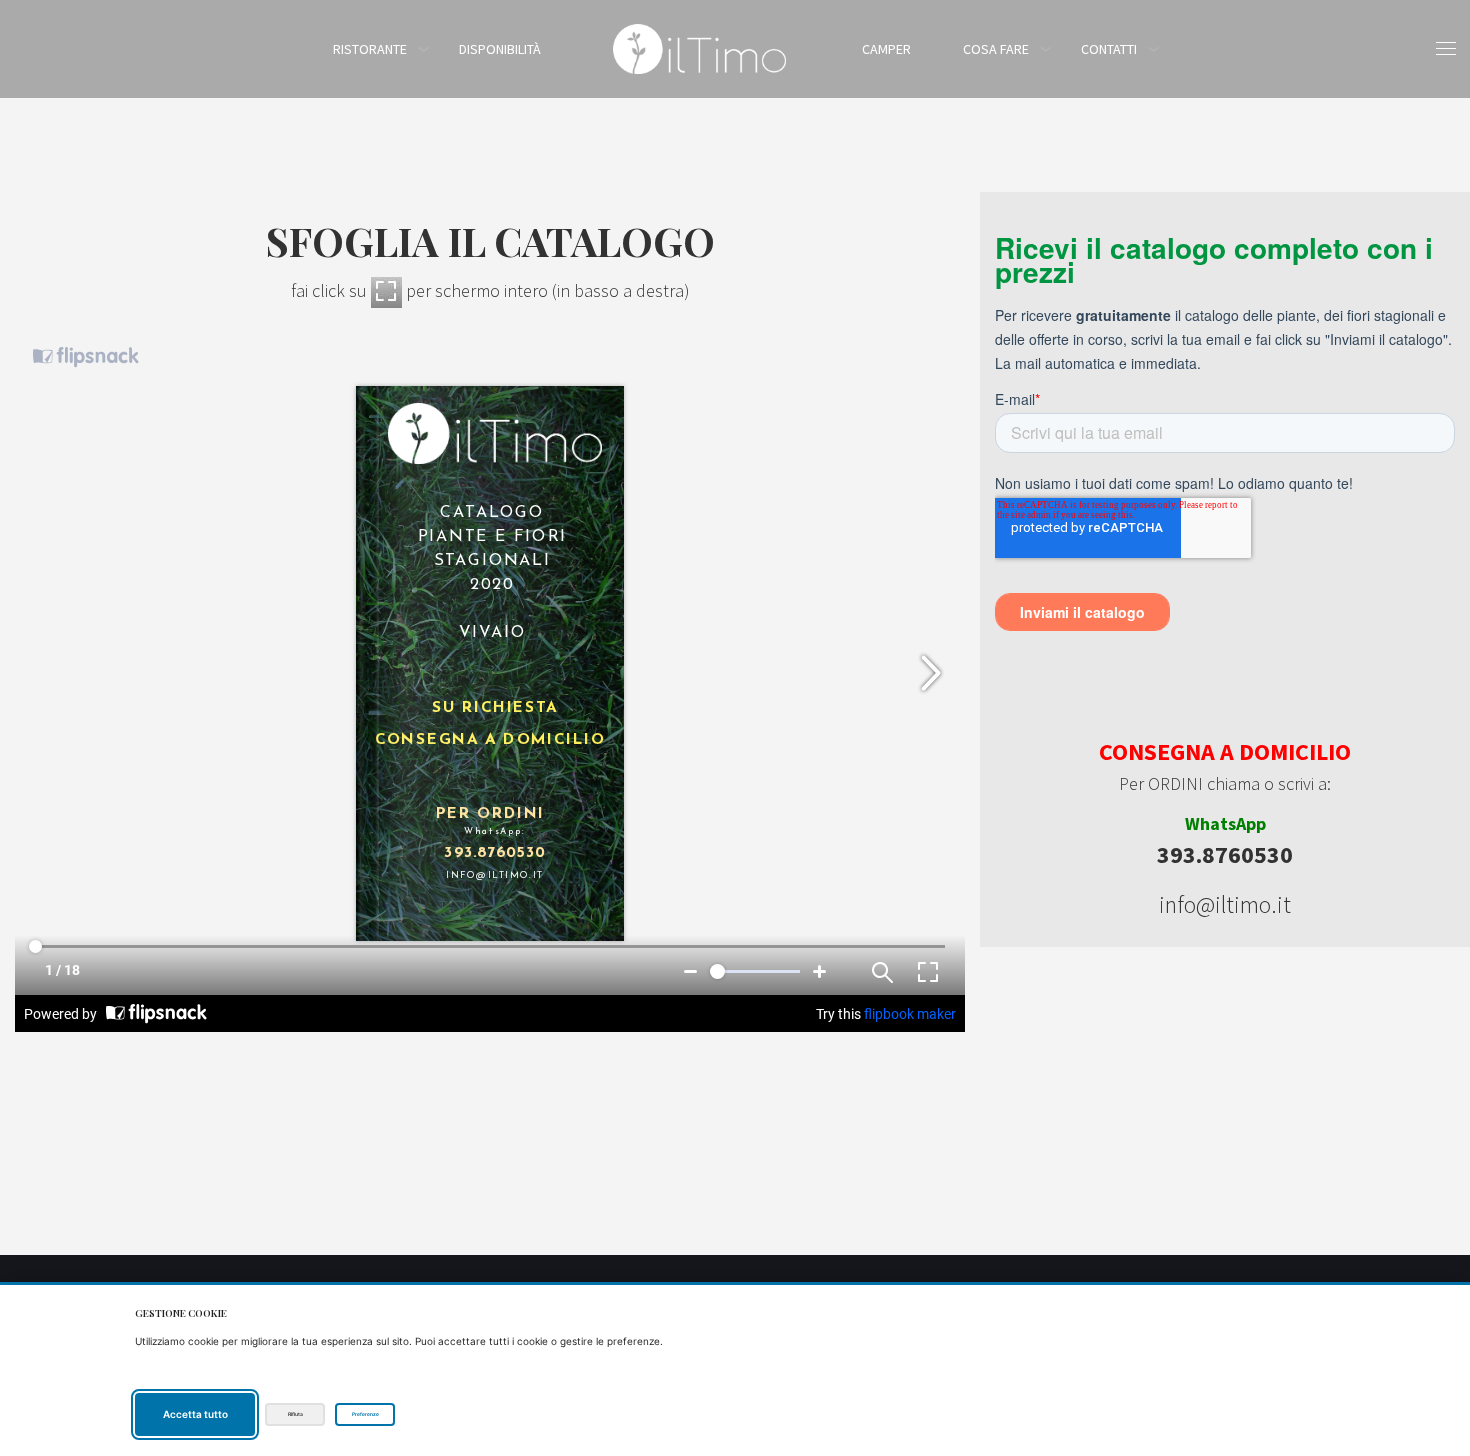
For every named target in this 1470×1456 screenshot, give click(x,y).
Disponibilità (500, 49)
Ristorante (370, 49)
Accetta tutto (195, 1414)
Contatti (1109, 49)
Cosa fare (996, 49)
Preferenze (365, 1414)
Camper (886, 49)
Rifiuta (295, 1414)
